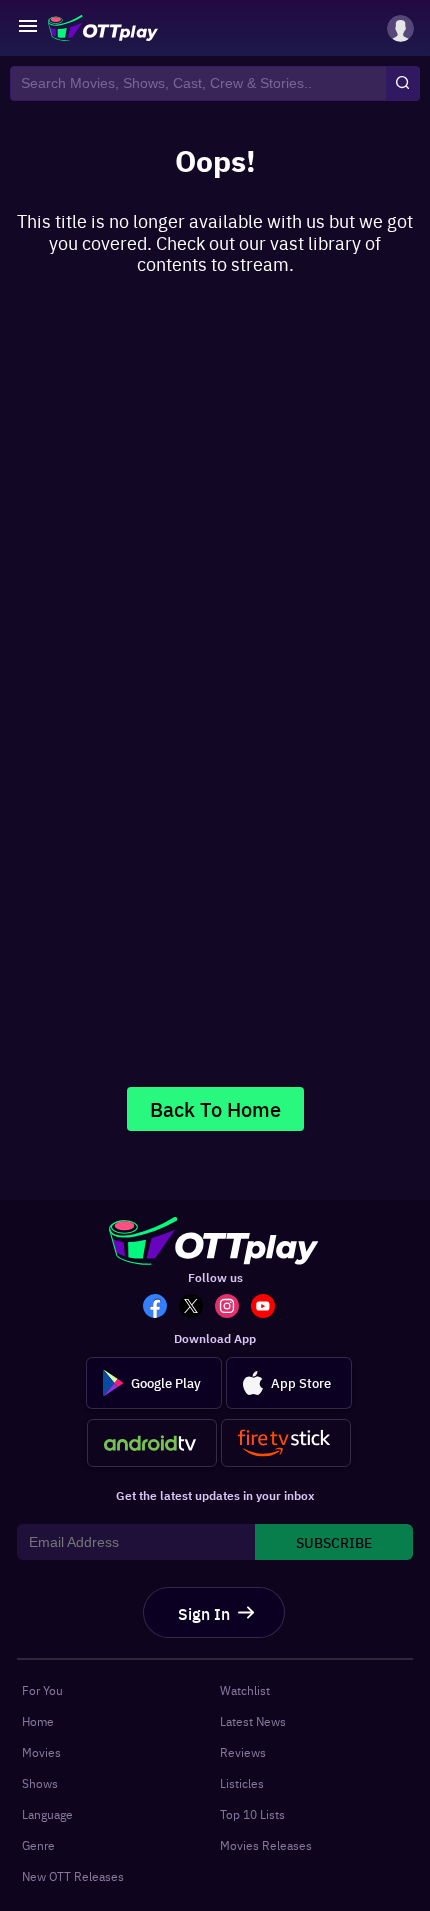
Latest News (253, 1721)
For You (42, 1690)
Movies (41, 1752)
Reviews (243, 1752)
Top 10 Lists (252, 1814)
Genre (38, 1845)
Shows (40, 1783)
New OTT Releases (73, 1876)
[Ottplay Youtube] (269, 1308)
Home (38, 1721)
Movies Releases (266, 1845)
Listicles (242, 1783)
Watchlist (245, 1690)
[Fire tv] (286, 1443)
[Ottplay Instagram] (233, 1308)
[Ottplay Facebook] (161, 1308)
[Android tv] (152, 1443)
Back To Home (215, 1108)
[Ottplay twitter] (197, 1308)
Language (47, 1814)
